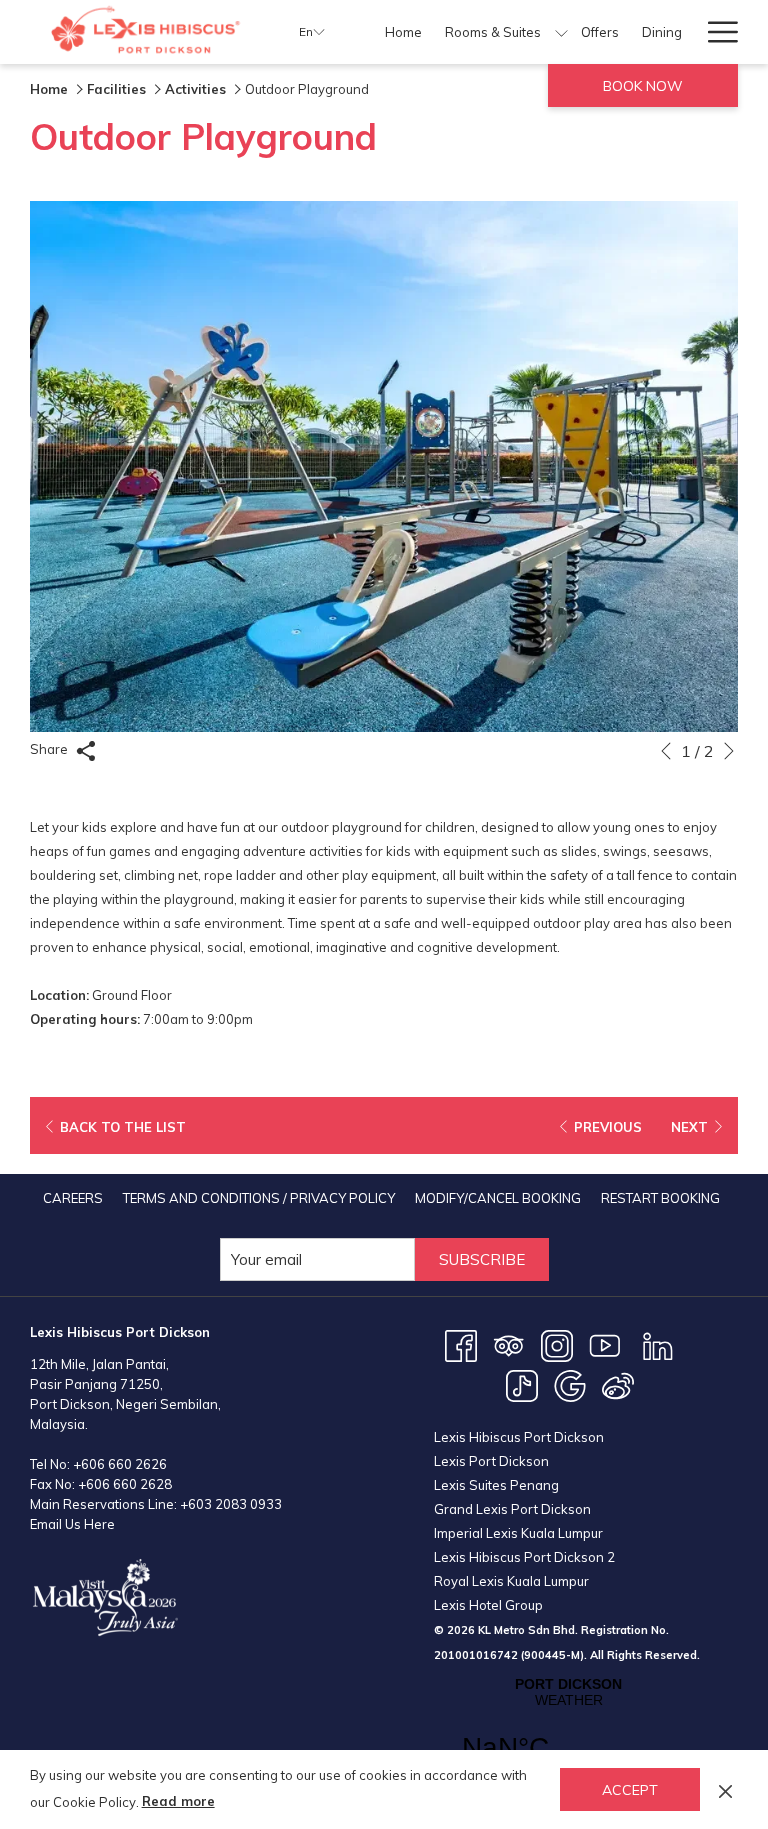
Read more (178, 1801)
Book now (643, 86)
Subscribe (482, 1259)
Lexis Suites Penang (496, 1485)
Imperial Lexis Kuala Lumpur (518, 1533)
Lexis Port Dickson (491, 1461)
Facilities (116, 89)
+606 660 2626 (120, 1464)
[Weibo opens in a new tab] (618, 1384)
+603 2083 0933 (231, 1504)
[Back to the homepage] (149, 32)
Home (49, 89)
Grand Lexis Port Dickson (512, 1509)
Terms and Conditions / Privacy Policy (259, 1198)
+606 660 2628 (125, 1484)
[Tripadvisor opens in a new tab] (509, 1344)
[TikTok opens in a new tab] (522, 1384)
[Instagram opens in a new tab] (557, 1344)
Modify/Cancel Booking (498, 1198)
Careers (73, 1198)
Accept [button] (630, 1790)
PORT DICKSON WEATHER (568, 1732)
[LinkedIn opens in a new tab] (658, 1344)
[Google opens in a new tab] (570, 1384)
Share (50, 749)
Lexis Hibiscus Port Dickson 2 (524, 1557)
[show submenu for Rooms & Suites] (561, 32)
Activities (195, 89)
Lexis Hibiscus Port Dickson (519, 1437)
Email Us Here (72, 1524)
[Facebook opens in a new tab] (461, 1344)
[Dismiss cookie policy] (725, 1789)
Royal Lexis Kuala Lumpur (511, 1581)
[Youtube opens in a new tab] (605, 1344)
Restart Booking (660, 1198)
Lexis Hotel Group (488, 1605)
